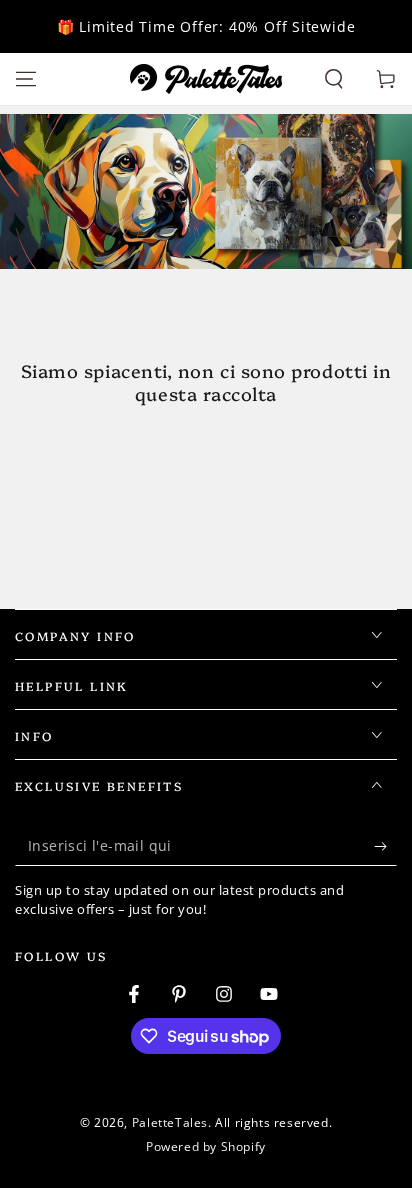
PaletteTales (170, 1122)
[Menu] (26, 79)
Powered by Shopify (206, 1147)
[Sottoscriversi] (385, 846)
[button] (334, 79)
